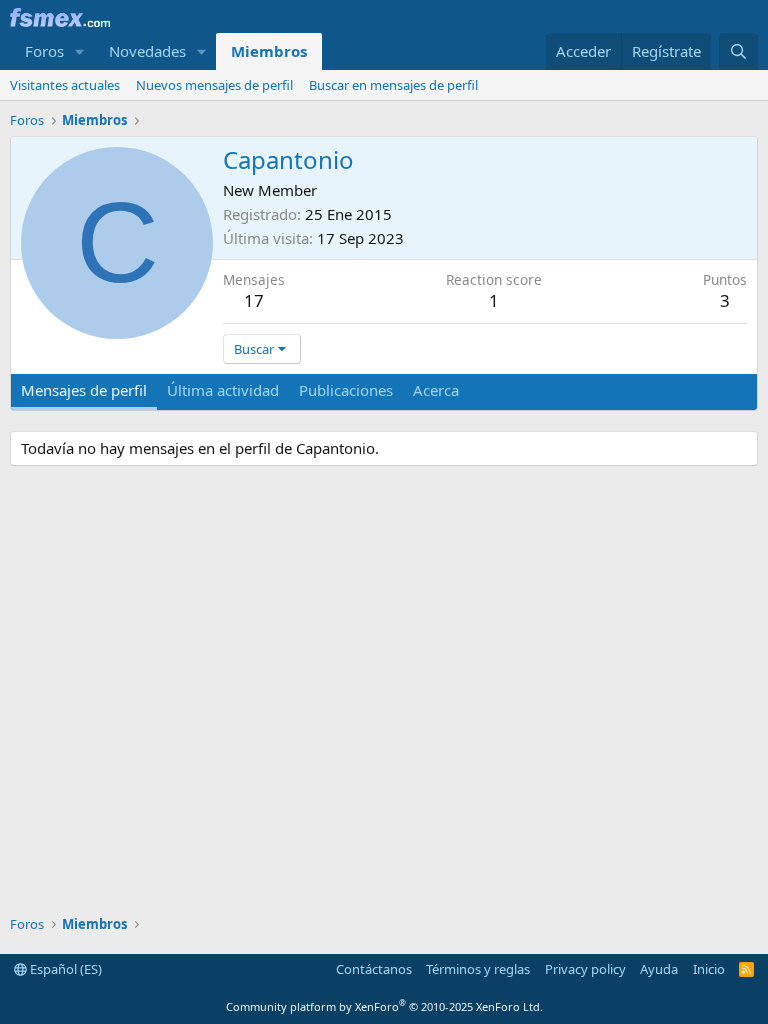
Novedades (147, 51)
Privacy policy (585, 969)
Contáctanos (374, 969)
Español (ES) (64, 969)
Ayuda (659, 969)
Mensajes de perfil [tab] (84, 390)
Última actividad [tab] (223, 390)
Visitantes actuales (65, 85)
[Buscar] (738, 51)
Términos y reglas (478, 969)
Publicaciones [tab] (346, 390)
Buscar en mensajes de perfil (393, 85)
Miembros (269, 51)
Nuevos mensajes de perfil (214, 85)
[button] (80, 51)
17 (254, 300)
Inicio (709, 969)
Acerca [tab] (436, 390)
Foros (44, 51)
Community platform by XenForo (384, 1006)
